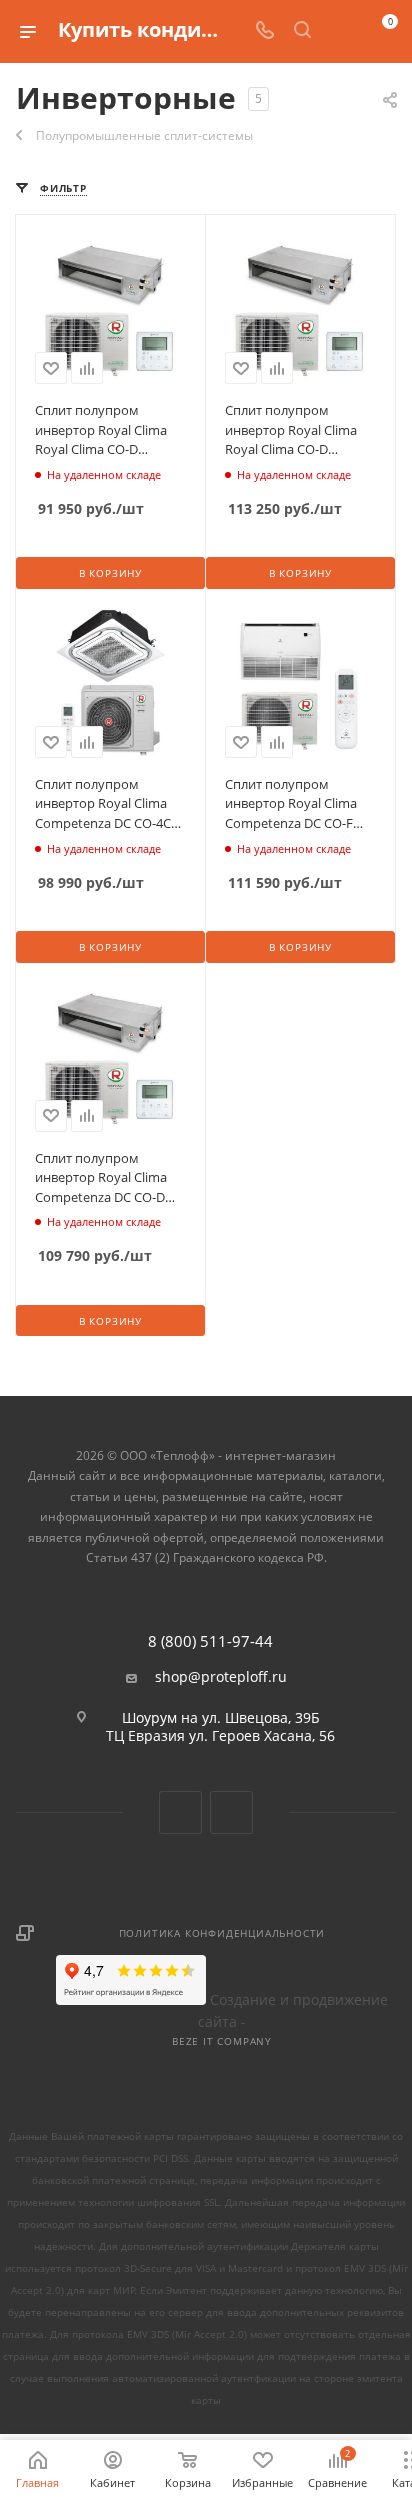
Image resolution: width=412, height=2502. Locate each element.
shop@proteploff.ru (221, 1677)
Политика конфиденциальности (222, 1933)
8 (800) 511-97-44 (210, 1641)
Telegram (231, 1812)
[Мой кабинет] (340, 31)
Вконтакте (180, 1812)
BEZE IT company (222, 2041)
